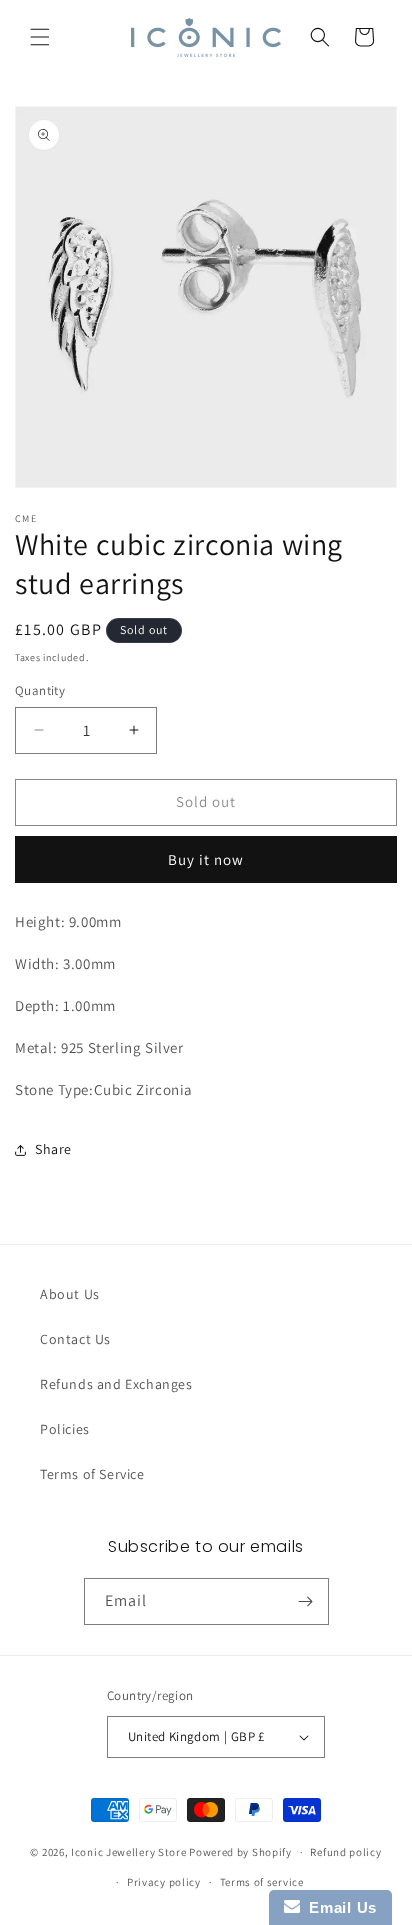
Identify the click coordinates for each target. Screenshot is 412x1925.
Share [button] (53, 1149)
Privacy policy (164, 1882)
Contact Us (75, 1339)
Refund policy (345, 1852)
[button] (40, 37)
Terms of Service (92, 1474)
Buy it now (206, 859)
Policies (65, 1429)
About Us (70, 1294)
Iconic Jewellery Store (128, 1852)
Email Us (338, 1907)
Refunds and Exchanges (116, 1384)
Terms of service (262, 1882)
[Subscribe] (306, 1601)
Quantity (40, 690)
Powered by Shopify (240, 1852)
